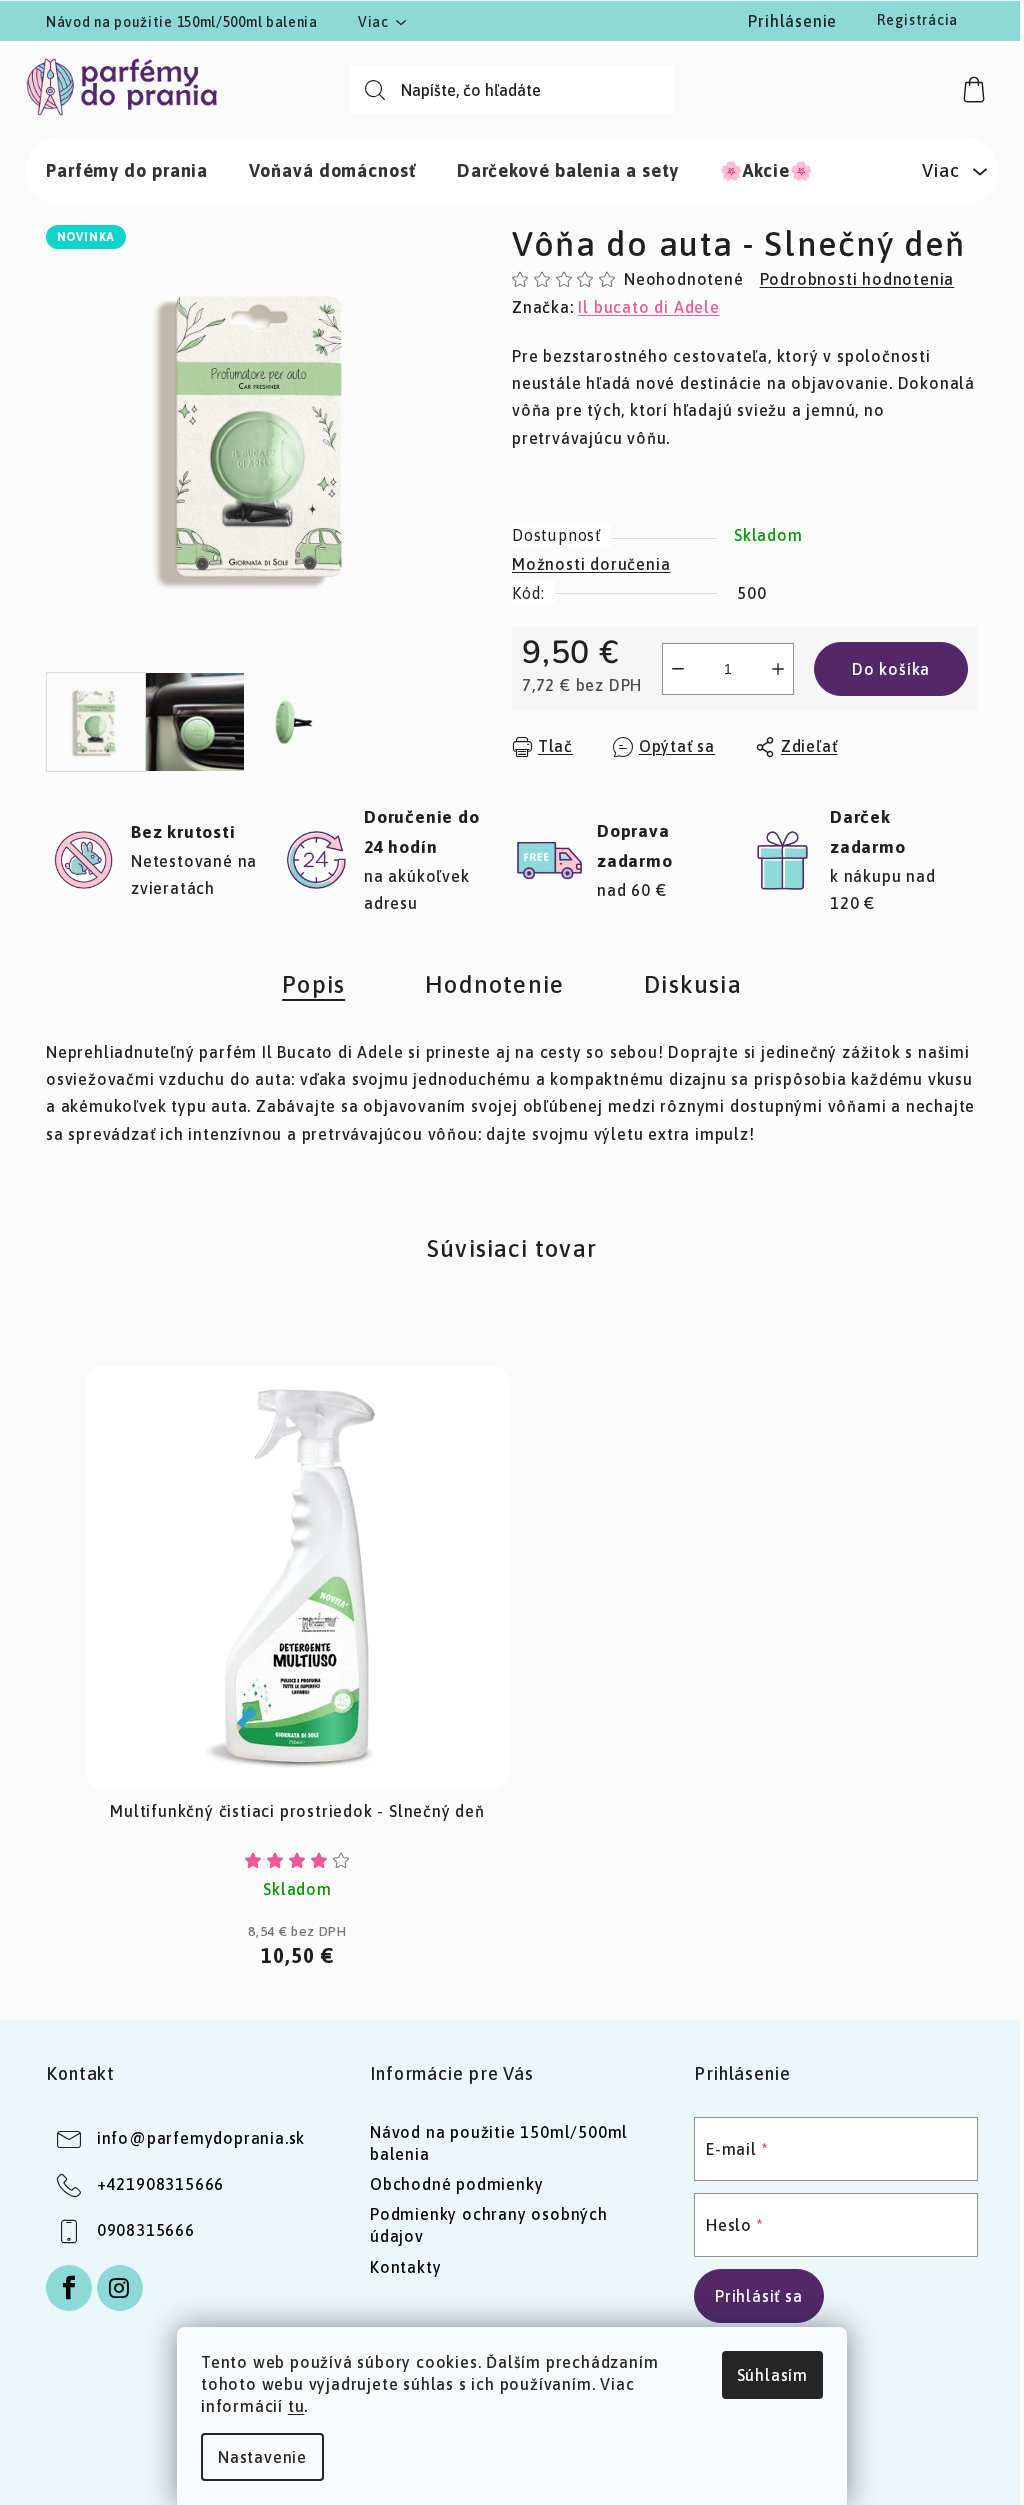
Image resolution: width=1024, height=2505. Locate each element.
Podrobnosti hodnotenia (857, 279)
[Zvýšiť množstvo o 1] (778, 669)
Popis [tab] (313, 984)
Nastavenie (262, 2457)
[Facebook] (69, 2288)
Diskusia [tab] (693, 984)
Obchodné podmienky (456, 2184)
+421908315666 (160, 2184)
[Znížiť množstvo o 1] (678, 669)
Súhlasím (772, 2375)
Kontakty (405, 2267)
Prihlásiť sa (759, 2296)
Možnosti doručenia (591, 564)
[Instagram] (120, 2288)
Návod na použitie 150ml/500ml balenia (182, 22)
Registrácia (917, 20)
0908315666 (146, 2230)
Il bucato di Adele (648, 307)
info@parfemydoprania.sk (201, 2138)
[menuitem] (127, 171)
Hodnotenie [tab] (494, 984)
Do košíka (891, 669)
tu (296, 2406)
